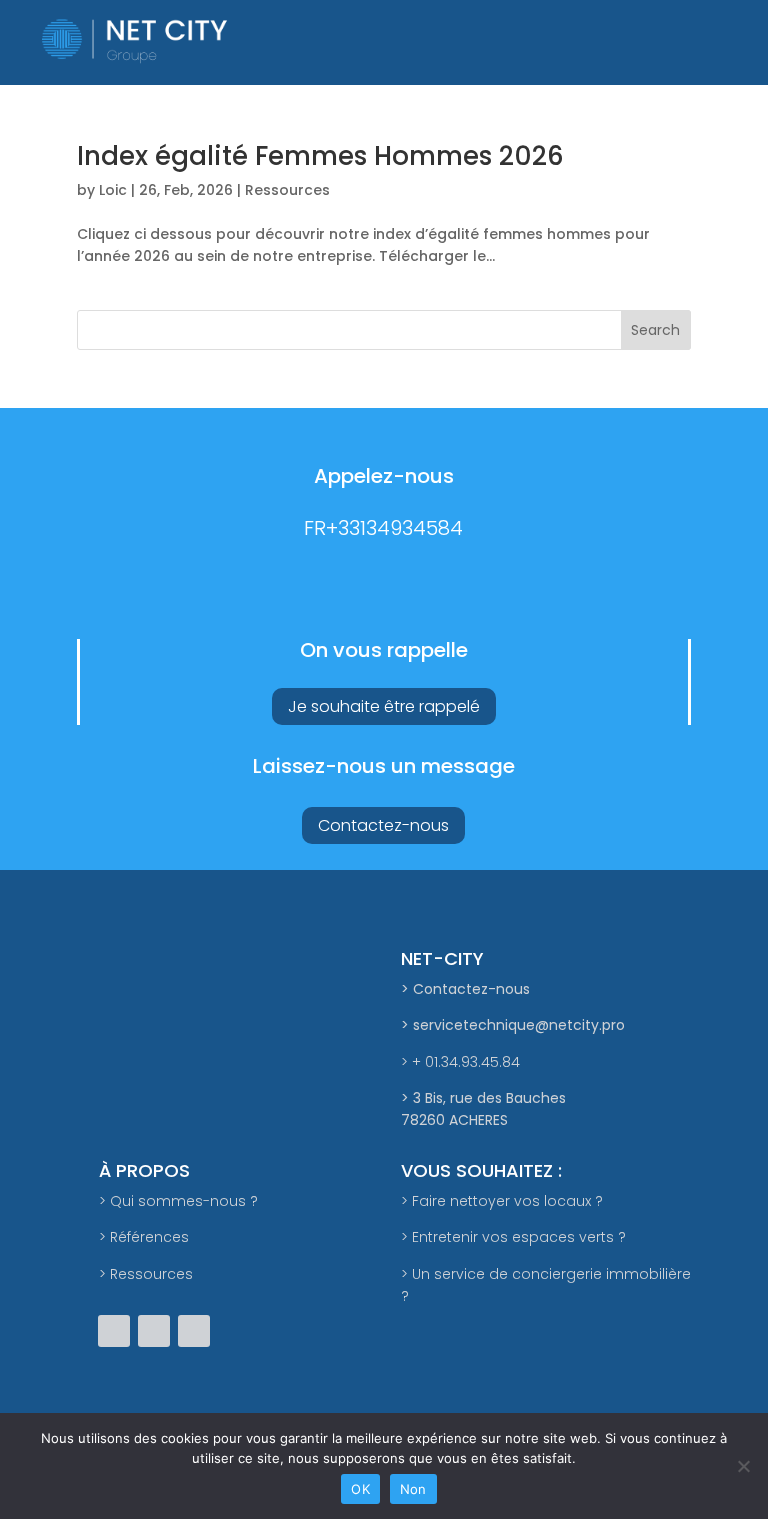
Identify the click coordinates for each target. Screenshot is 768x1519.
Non (413, 1489)
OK (360, 1489)
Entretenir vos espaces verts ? (519, 1237)
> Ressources (146, 1274)
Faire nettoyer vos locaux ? (507, 1201)
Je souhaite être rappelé (384, 706)
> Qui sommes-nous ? (178, 1201)
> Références (144, 1237)
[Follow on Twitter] (154, 1331)
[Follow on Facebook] (114, 1331)
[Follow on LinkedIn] (194, 1331)
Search (655, 330)
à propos (144, 1170)
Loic (113, 190)
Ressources (287, 190)
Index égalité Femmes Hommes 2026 (320, 156)
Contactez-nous (383, 825)
